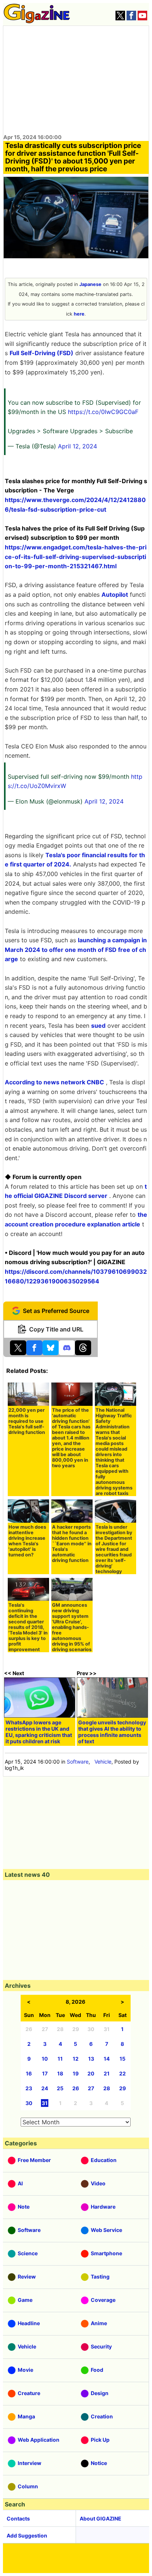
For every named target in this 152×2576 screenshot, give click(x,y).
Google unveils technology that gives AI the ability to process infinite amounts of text (112, 1732)
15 (122, 2059)
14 (107, 2059)
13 (91, 2059)
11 (60, 2059)
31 (45, 2103)
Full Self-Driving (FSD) (42, 353)
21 (107, 2073)
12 (76, 2059)
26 (76, 2088)
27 (91, 2088)
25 (60, 2088)
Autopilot (115, 595)
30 (29, 2103)
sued (98, 1026)
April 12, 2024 (77, 446)
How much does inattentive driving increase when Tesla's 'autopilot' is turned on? (27, 1541)
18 (60, 2073)
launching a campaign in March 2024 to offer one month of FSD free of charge (76, 949)
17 (45, 2073)
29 (122, 2088)
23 (29, 2088)
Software (78, 1762)
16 (29, 2073)
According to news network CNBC (54, 1082)
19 (76, 2073)
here (79, 314)
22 (122, 2073)
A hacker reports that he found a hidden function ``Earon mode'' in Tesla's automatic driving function (72, 1544)
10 (45, 2059)
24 (45, 2088)
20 (91, 2073)
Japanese (90, 284)
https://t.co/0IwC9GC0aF (103, 412)
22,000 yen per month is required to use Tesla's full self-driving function (27, 1421)
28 (107, 2088)
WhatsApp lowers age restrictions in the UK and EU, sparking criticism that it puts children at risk (39, 1732)
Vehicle (103, 1762)
